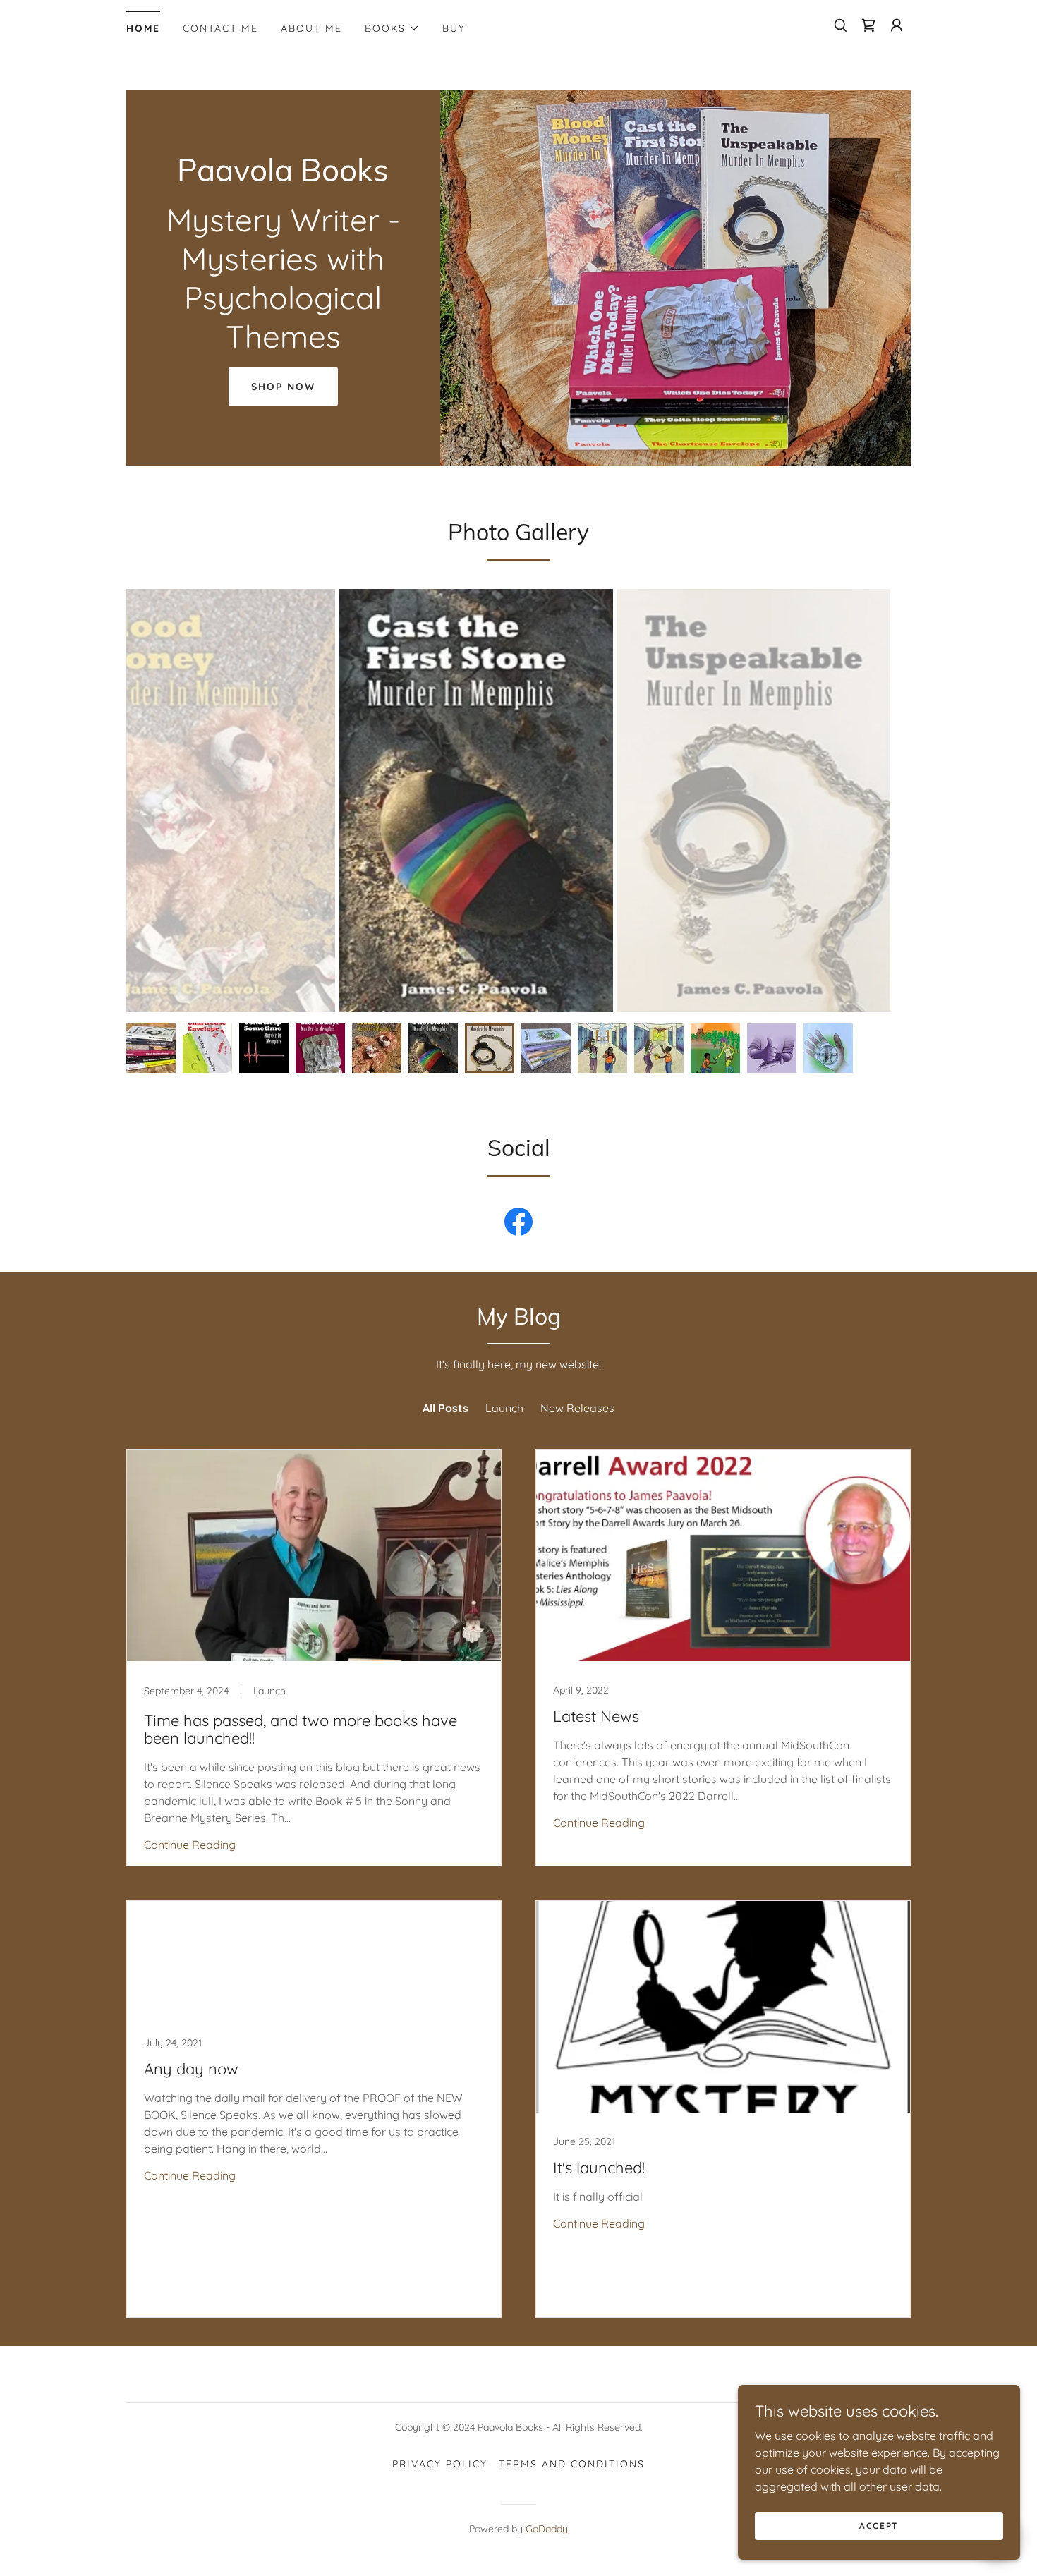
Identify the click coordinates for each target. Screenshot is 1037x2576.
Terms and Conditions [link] (572, 2464)
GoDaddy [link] (547, 2529)
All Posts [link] (445, 1408)
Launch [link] (504, 1408)
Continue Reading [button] (190, 1845)
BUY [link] (454, 28)
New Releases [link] (577, 1408)
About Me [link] (311, 28)
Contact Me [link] (220, 28)
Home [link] (143, 28)
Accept (879, 2526)
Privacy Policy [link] (440, 2464)
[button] (392, 28)
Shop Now (283, 387)
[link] (868, 25)
